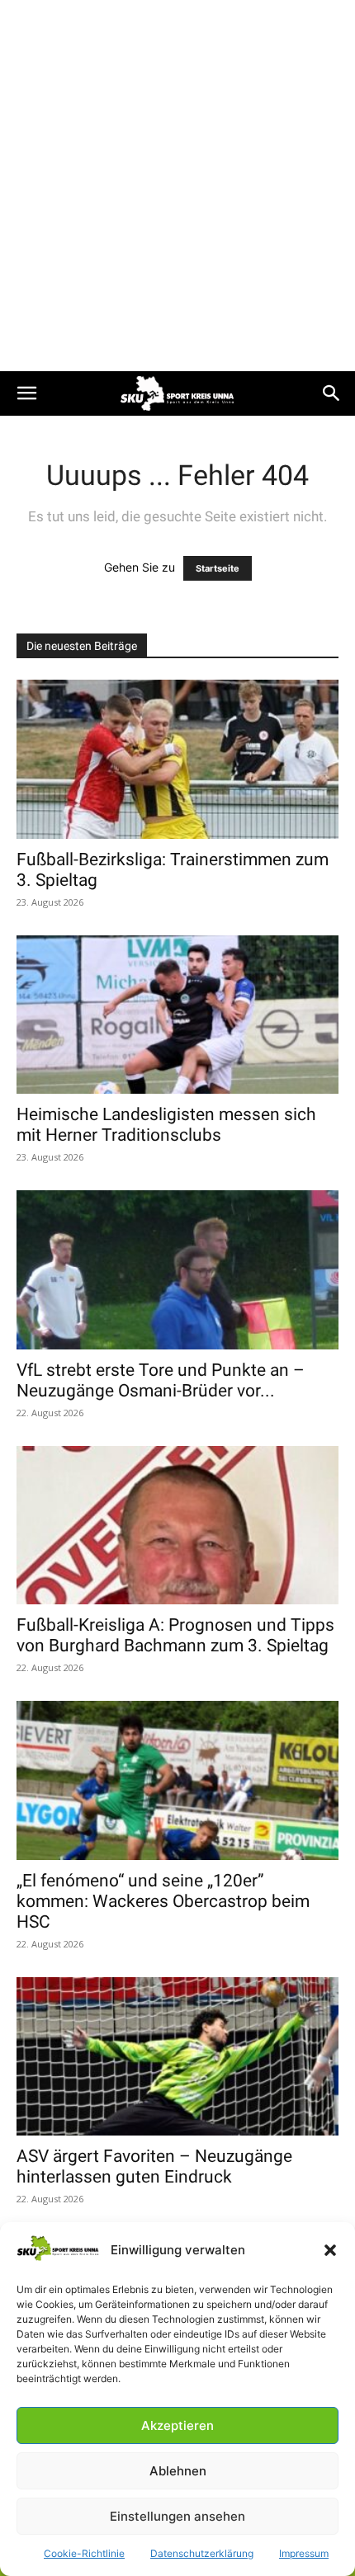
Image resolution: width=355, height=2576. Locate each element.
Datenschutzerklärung (202, 2553)
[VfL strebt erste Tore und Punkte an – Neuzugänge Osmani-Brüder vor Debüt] (177, 1270)
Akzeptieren (177, 2425)
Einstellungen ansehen (177, 2516)
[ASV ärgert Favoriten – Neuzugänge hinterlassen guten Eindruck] (177, 2057)
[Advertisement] (177, 186)
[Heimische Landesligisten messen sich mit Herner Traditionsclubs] (177, 1015)
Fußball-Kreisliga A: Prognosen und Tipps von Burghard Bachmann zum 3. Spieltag (175, 1635)
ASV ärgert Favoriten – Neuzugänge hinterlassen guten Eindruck (154, 2166)
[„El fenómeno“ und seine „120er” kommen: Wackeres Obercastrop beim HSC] (177, 1780)
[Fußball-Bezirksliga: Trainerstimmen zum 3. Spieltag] (177, 759)
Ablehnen (178, 2471)
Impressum (304, 2553)
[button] (330, 2250)
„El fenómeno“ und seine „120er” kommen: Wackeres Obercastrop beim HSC (163, 1901)
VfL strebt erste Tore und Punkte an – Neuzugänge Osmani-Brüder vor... (161, 1380)
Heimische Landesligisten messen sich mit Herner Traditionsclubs (166, 1125)
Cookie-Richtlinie (84, 2553)
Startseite (218, 568)
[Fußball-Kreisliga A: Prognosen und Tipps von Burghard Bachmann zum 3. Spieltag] (177, 1526)
